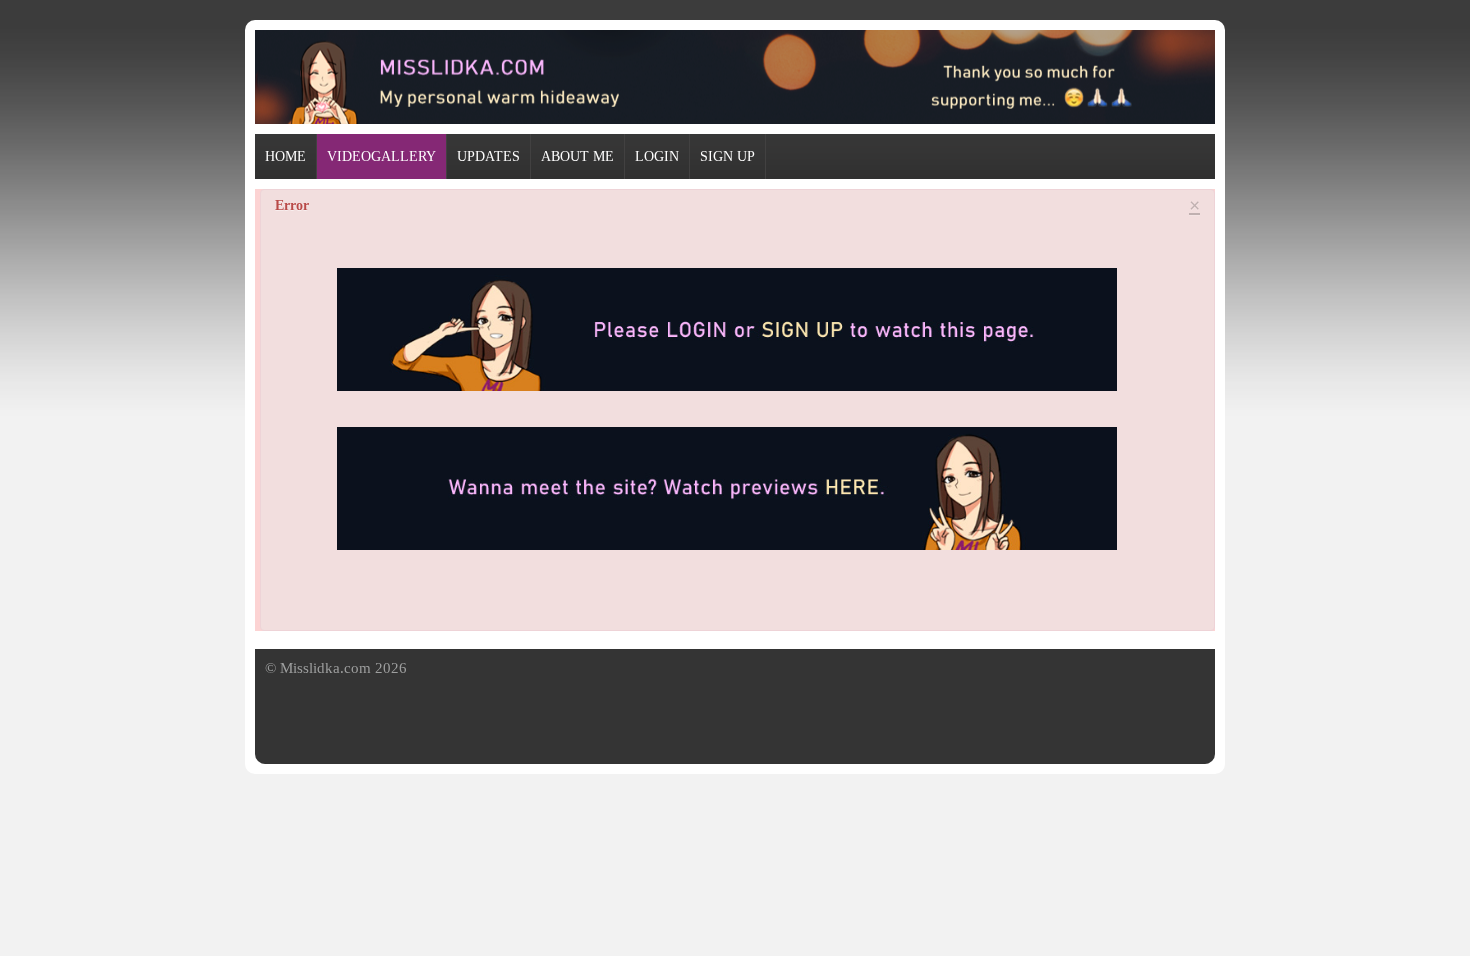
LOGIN (657, 156)
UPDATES (488, 156)
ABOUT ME (577, 156)
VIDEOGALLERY (381, 156)
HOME (285, 156)
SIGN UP (727, 156)
